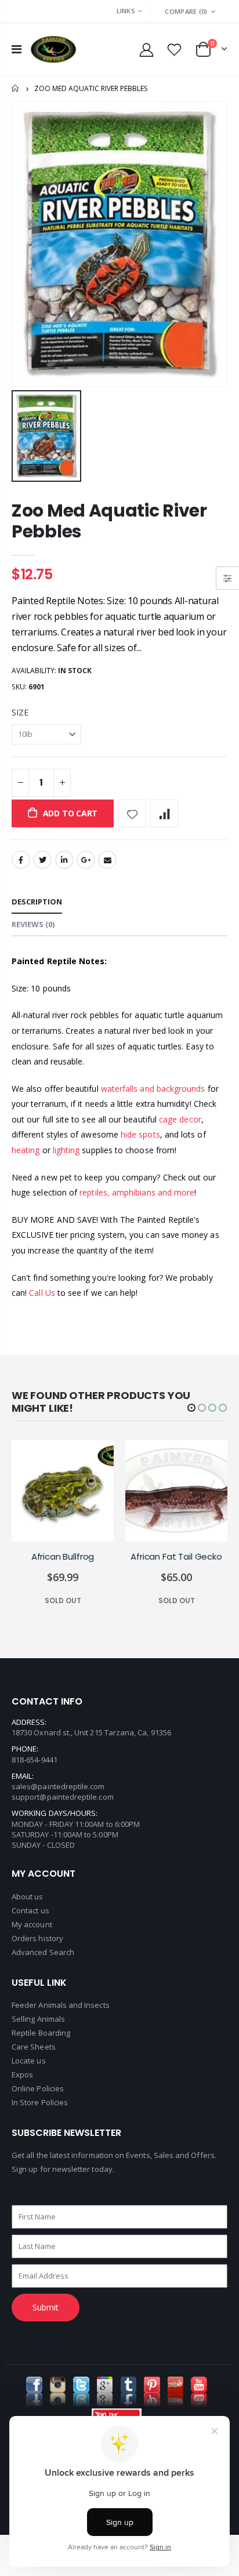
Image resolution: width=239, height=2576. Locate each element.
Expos (22, 2074)
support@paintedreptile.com (63, 1797)
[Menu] (17, 49)
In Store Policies (40, 2102)
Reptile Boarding (41, 2033)
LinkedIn (64, 860)
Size (20, 712)
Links (126, 11)
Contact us (30, 1910)
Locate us (29, 2061)
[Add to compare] (164, 813)
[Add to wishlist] (132, 813)
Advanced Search (43, 1952)
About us (28, 1896)
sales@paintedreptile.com (58, 1786)
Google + (86, 860)
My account (32, 1924)
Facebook (21, 860)
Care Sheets (34, 2047)
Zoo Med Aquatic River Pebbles (109, 521)
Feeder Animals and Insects (61, 2005)
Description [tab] (37, 902)
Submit (46, 2307)
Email (107, 860)
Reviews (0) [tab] (33, 924)
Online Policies (38, 2088)
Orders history (37, 1938)
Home (16, 88)
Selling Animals (38, 2019)
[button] (191, 1408)
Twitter (42, 860)
